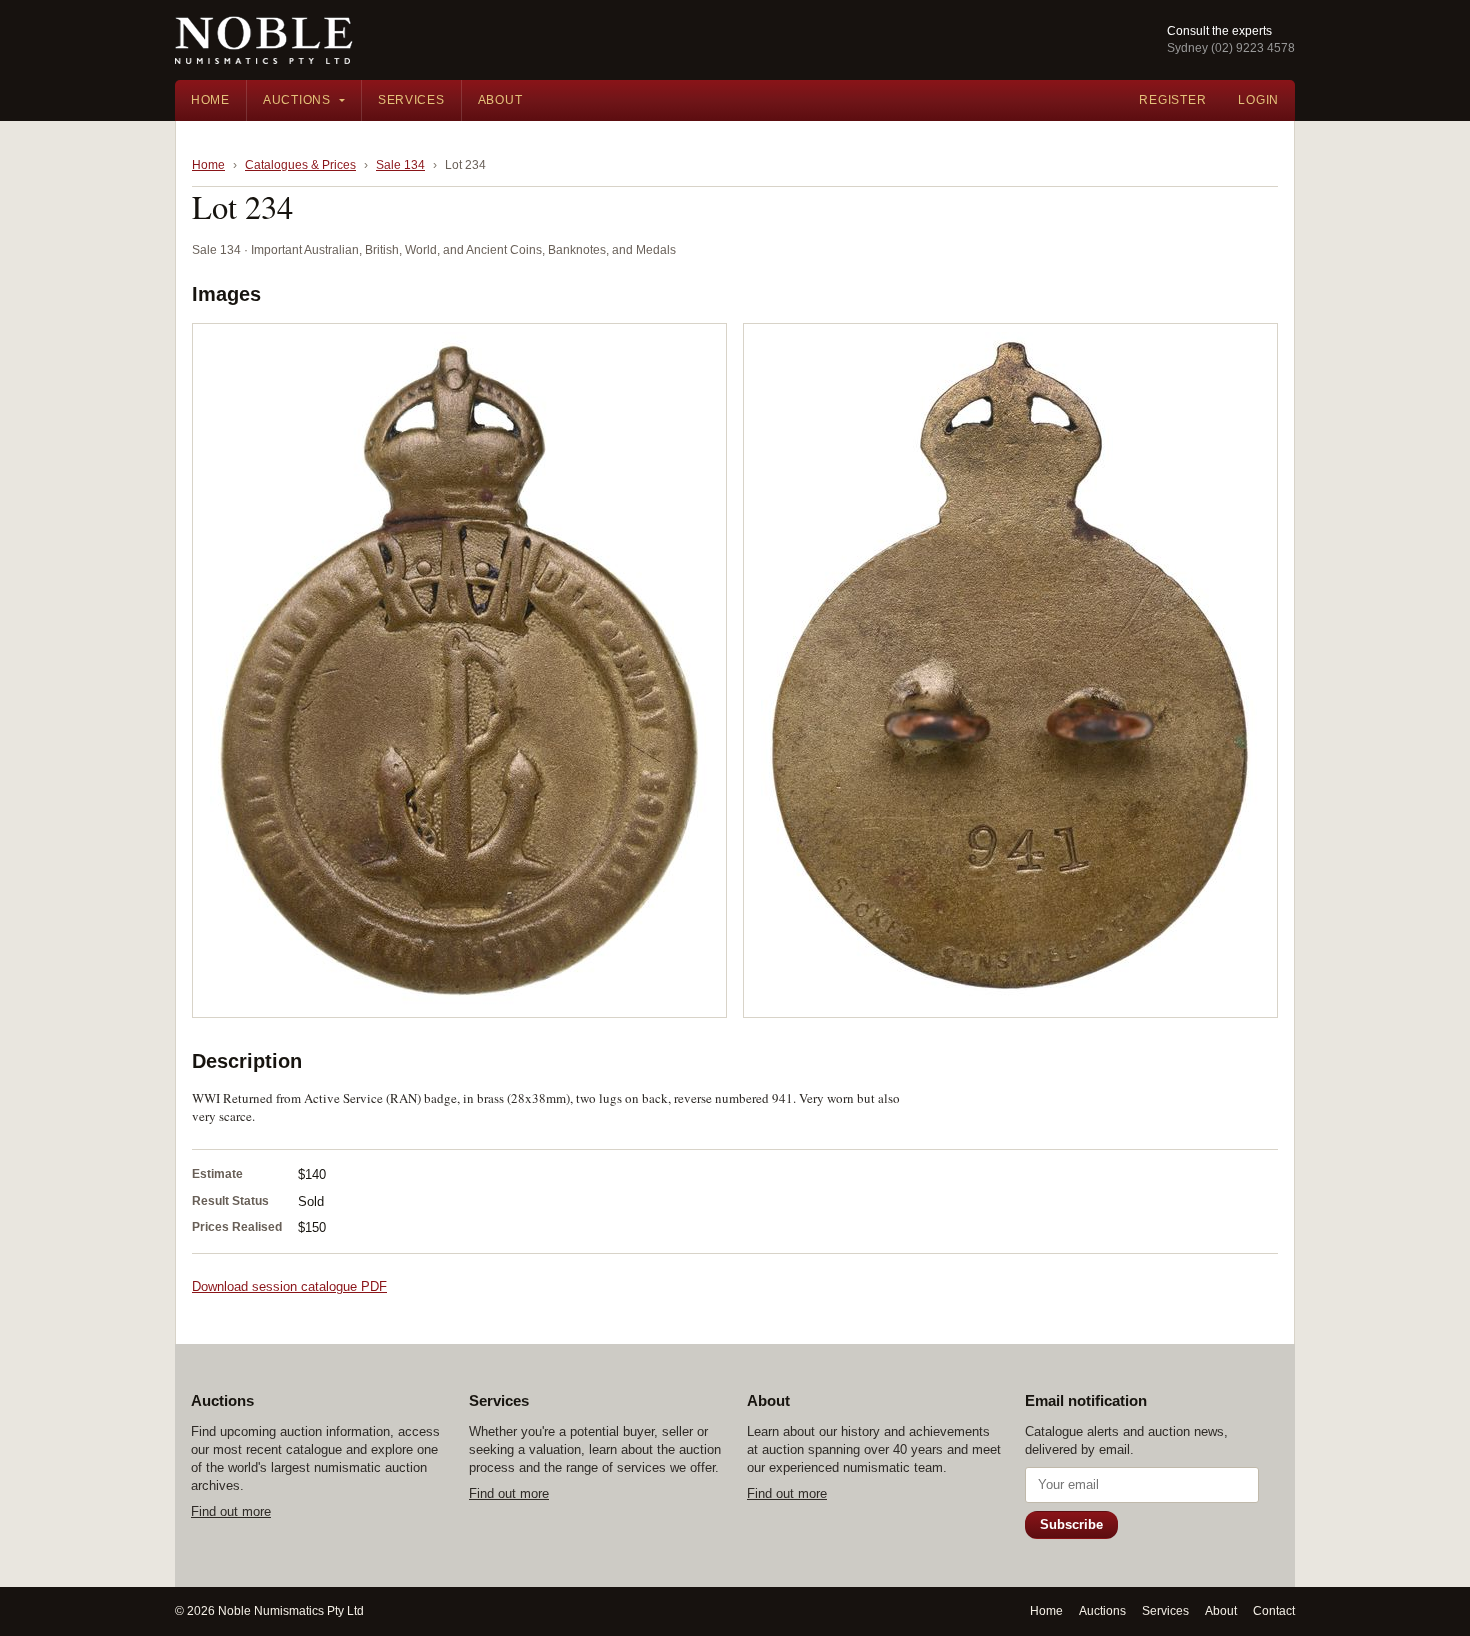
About (500, 100)
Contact (1274, 1611)
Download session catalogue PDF (289, 1286)
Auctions (297, 100)
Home (210, 100)
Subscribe (1071, 1524)
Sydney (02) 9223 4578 (1231, 48)
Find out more (231, 1511)
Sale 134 (400, 165)
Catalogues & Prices (300, 165)
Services (411, 100)
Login (1258, 100)
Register (1172, 100)
